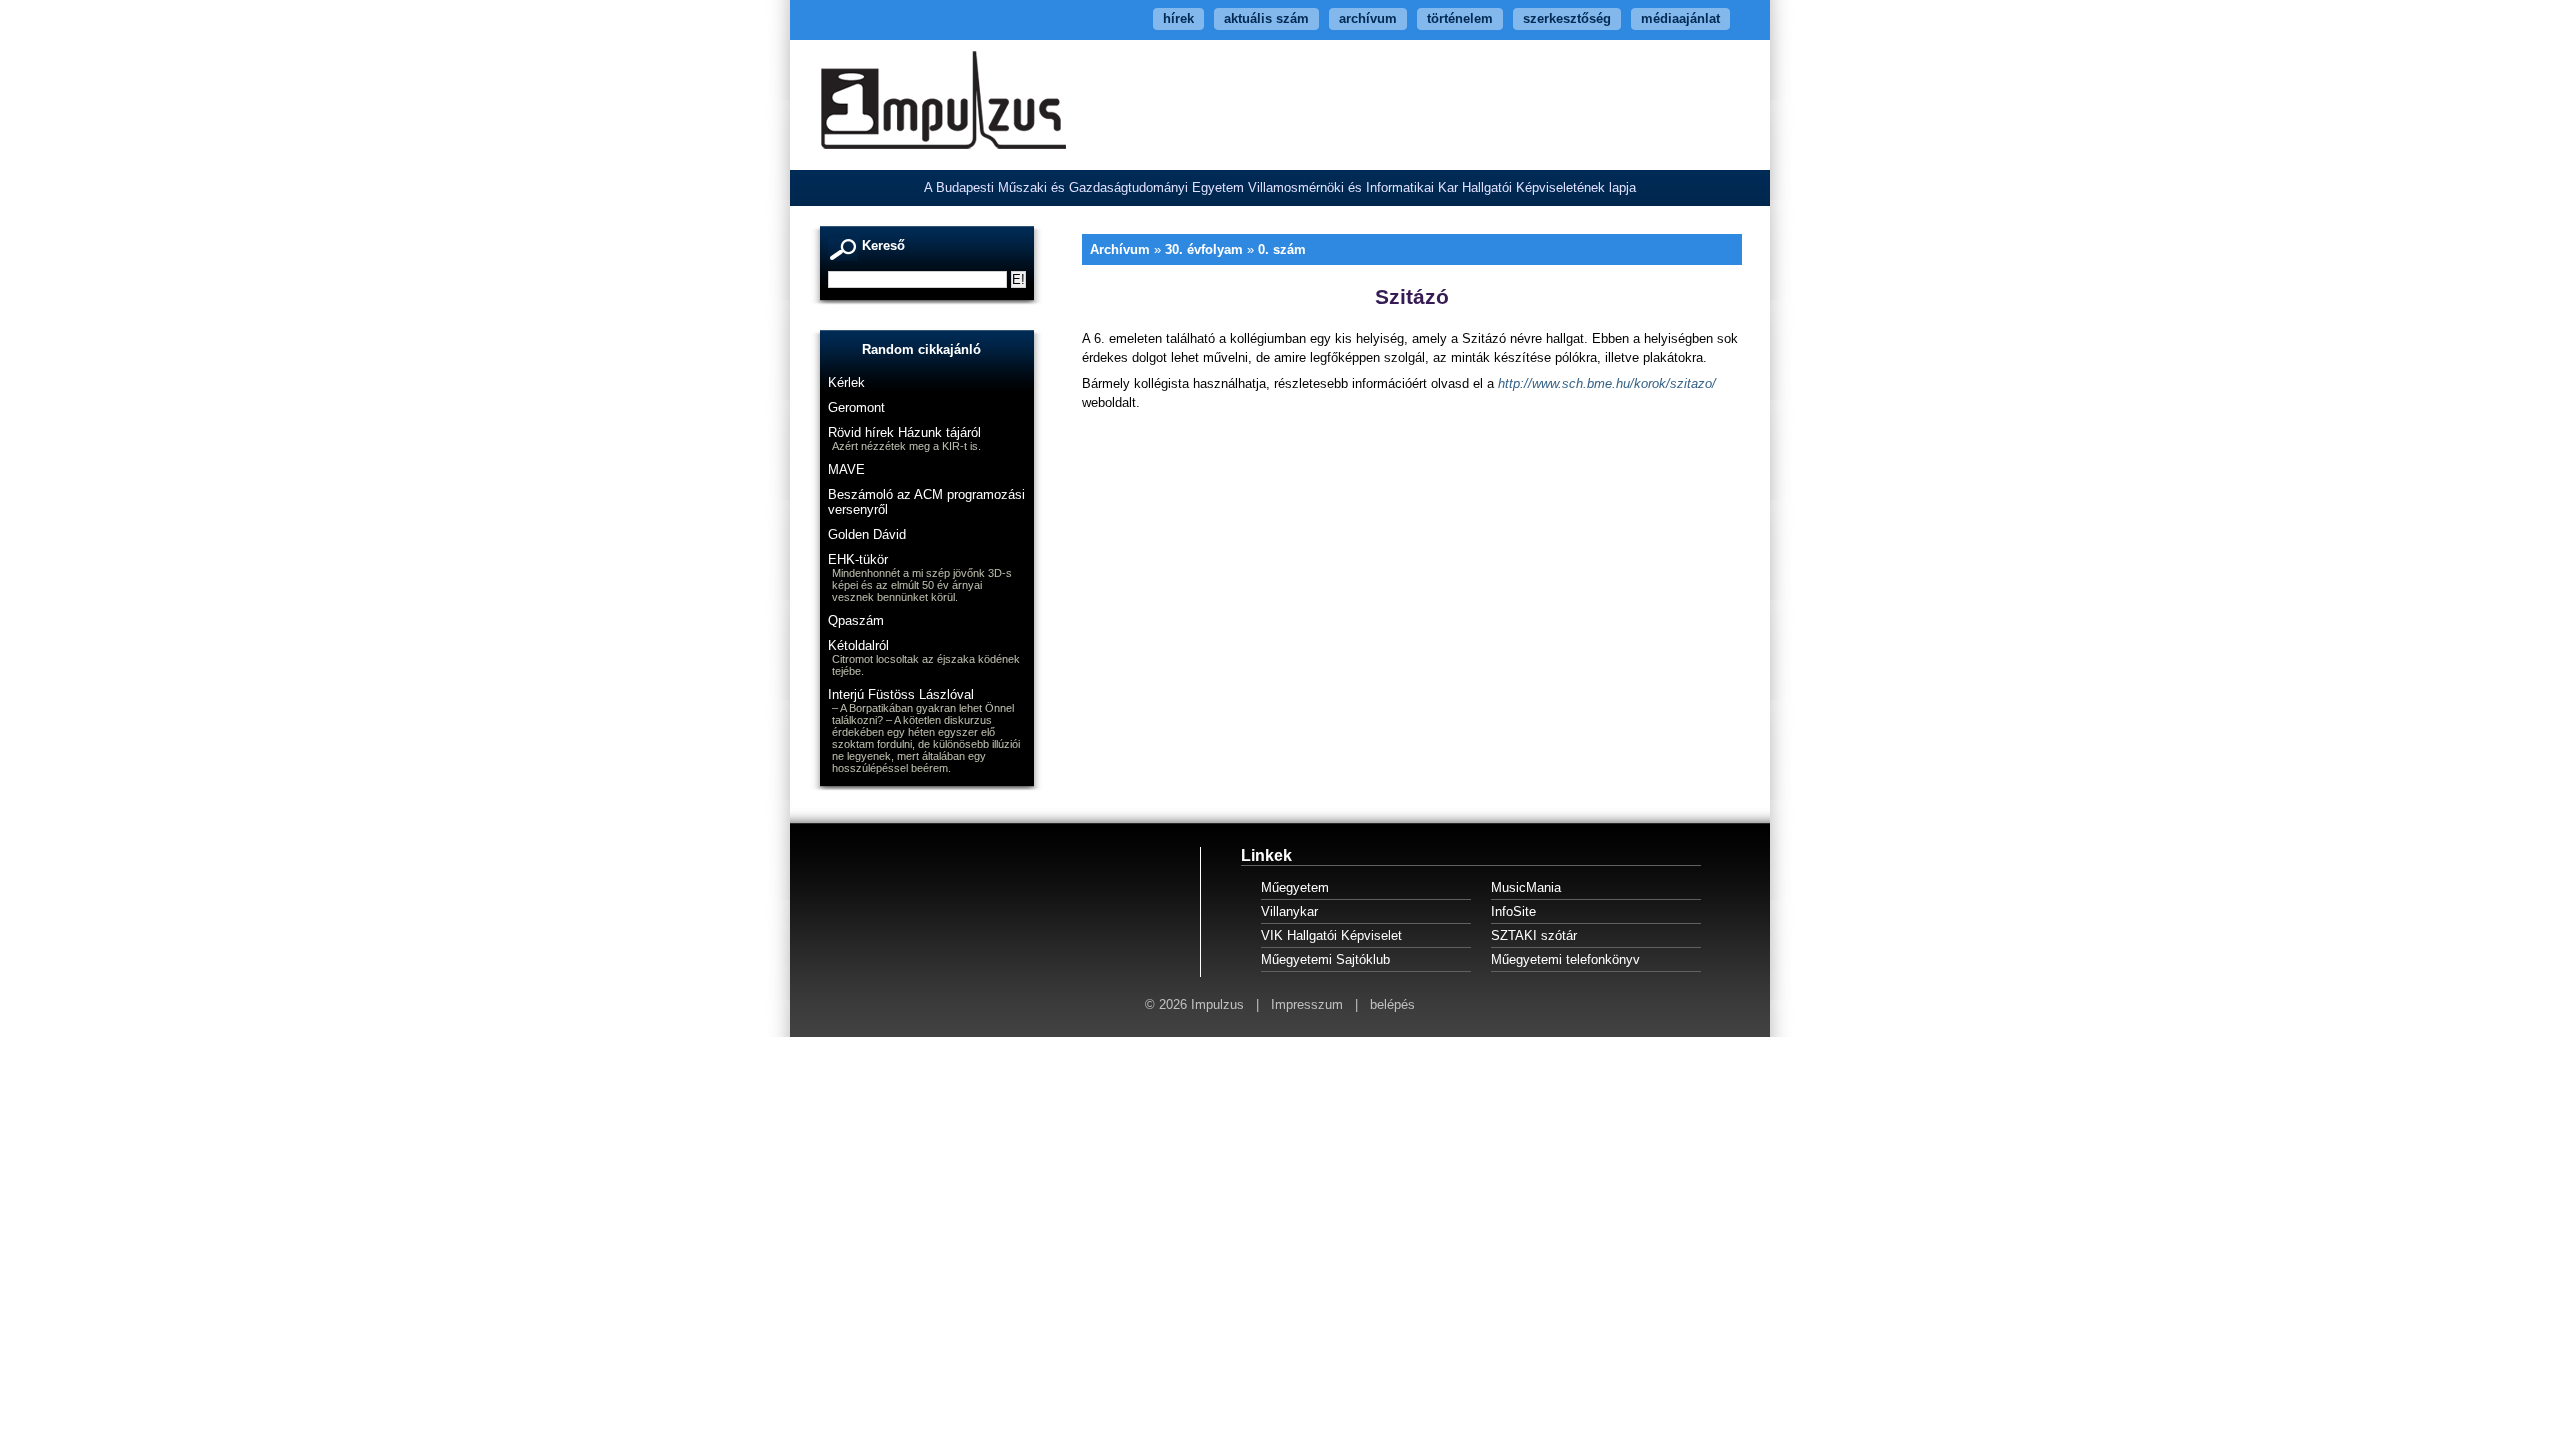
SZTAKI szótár (1534, 935)
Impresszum (1307, 1004)
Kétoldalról (858, 645)
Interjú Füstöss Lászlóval (901, 694)
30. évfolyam (1204, 249)
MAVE (846, 469)
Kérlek (846, 382)
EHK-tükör (858, 559)
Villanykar (1289, 911)
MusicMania (1526, 887)
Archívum (1120, 249)
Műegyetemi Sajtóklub (1325, 959)
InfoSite (1513, 911)
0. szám (1282, 249)
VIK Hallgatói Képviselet (1331, 935)
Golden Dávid (867, 534)
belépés (1392, 1004)
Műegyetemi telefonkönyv (1565, 959)
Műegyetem (1295, 887)
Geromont (856, 407)
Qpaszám (856, 620)
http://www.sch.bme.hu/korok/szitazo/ (1607, 383)
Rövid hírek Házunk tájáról (904, 432)
